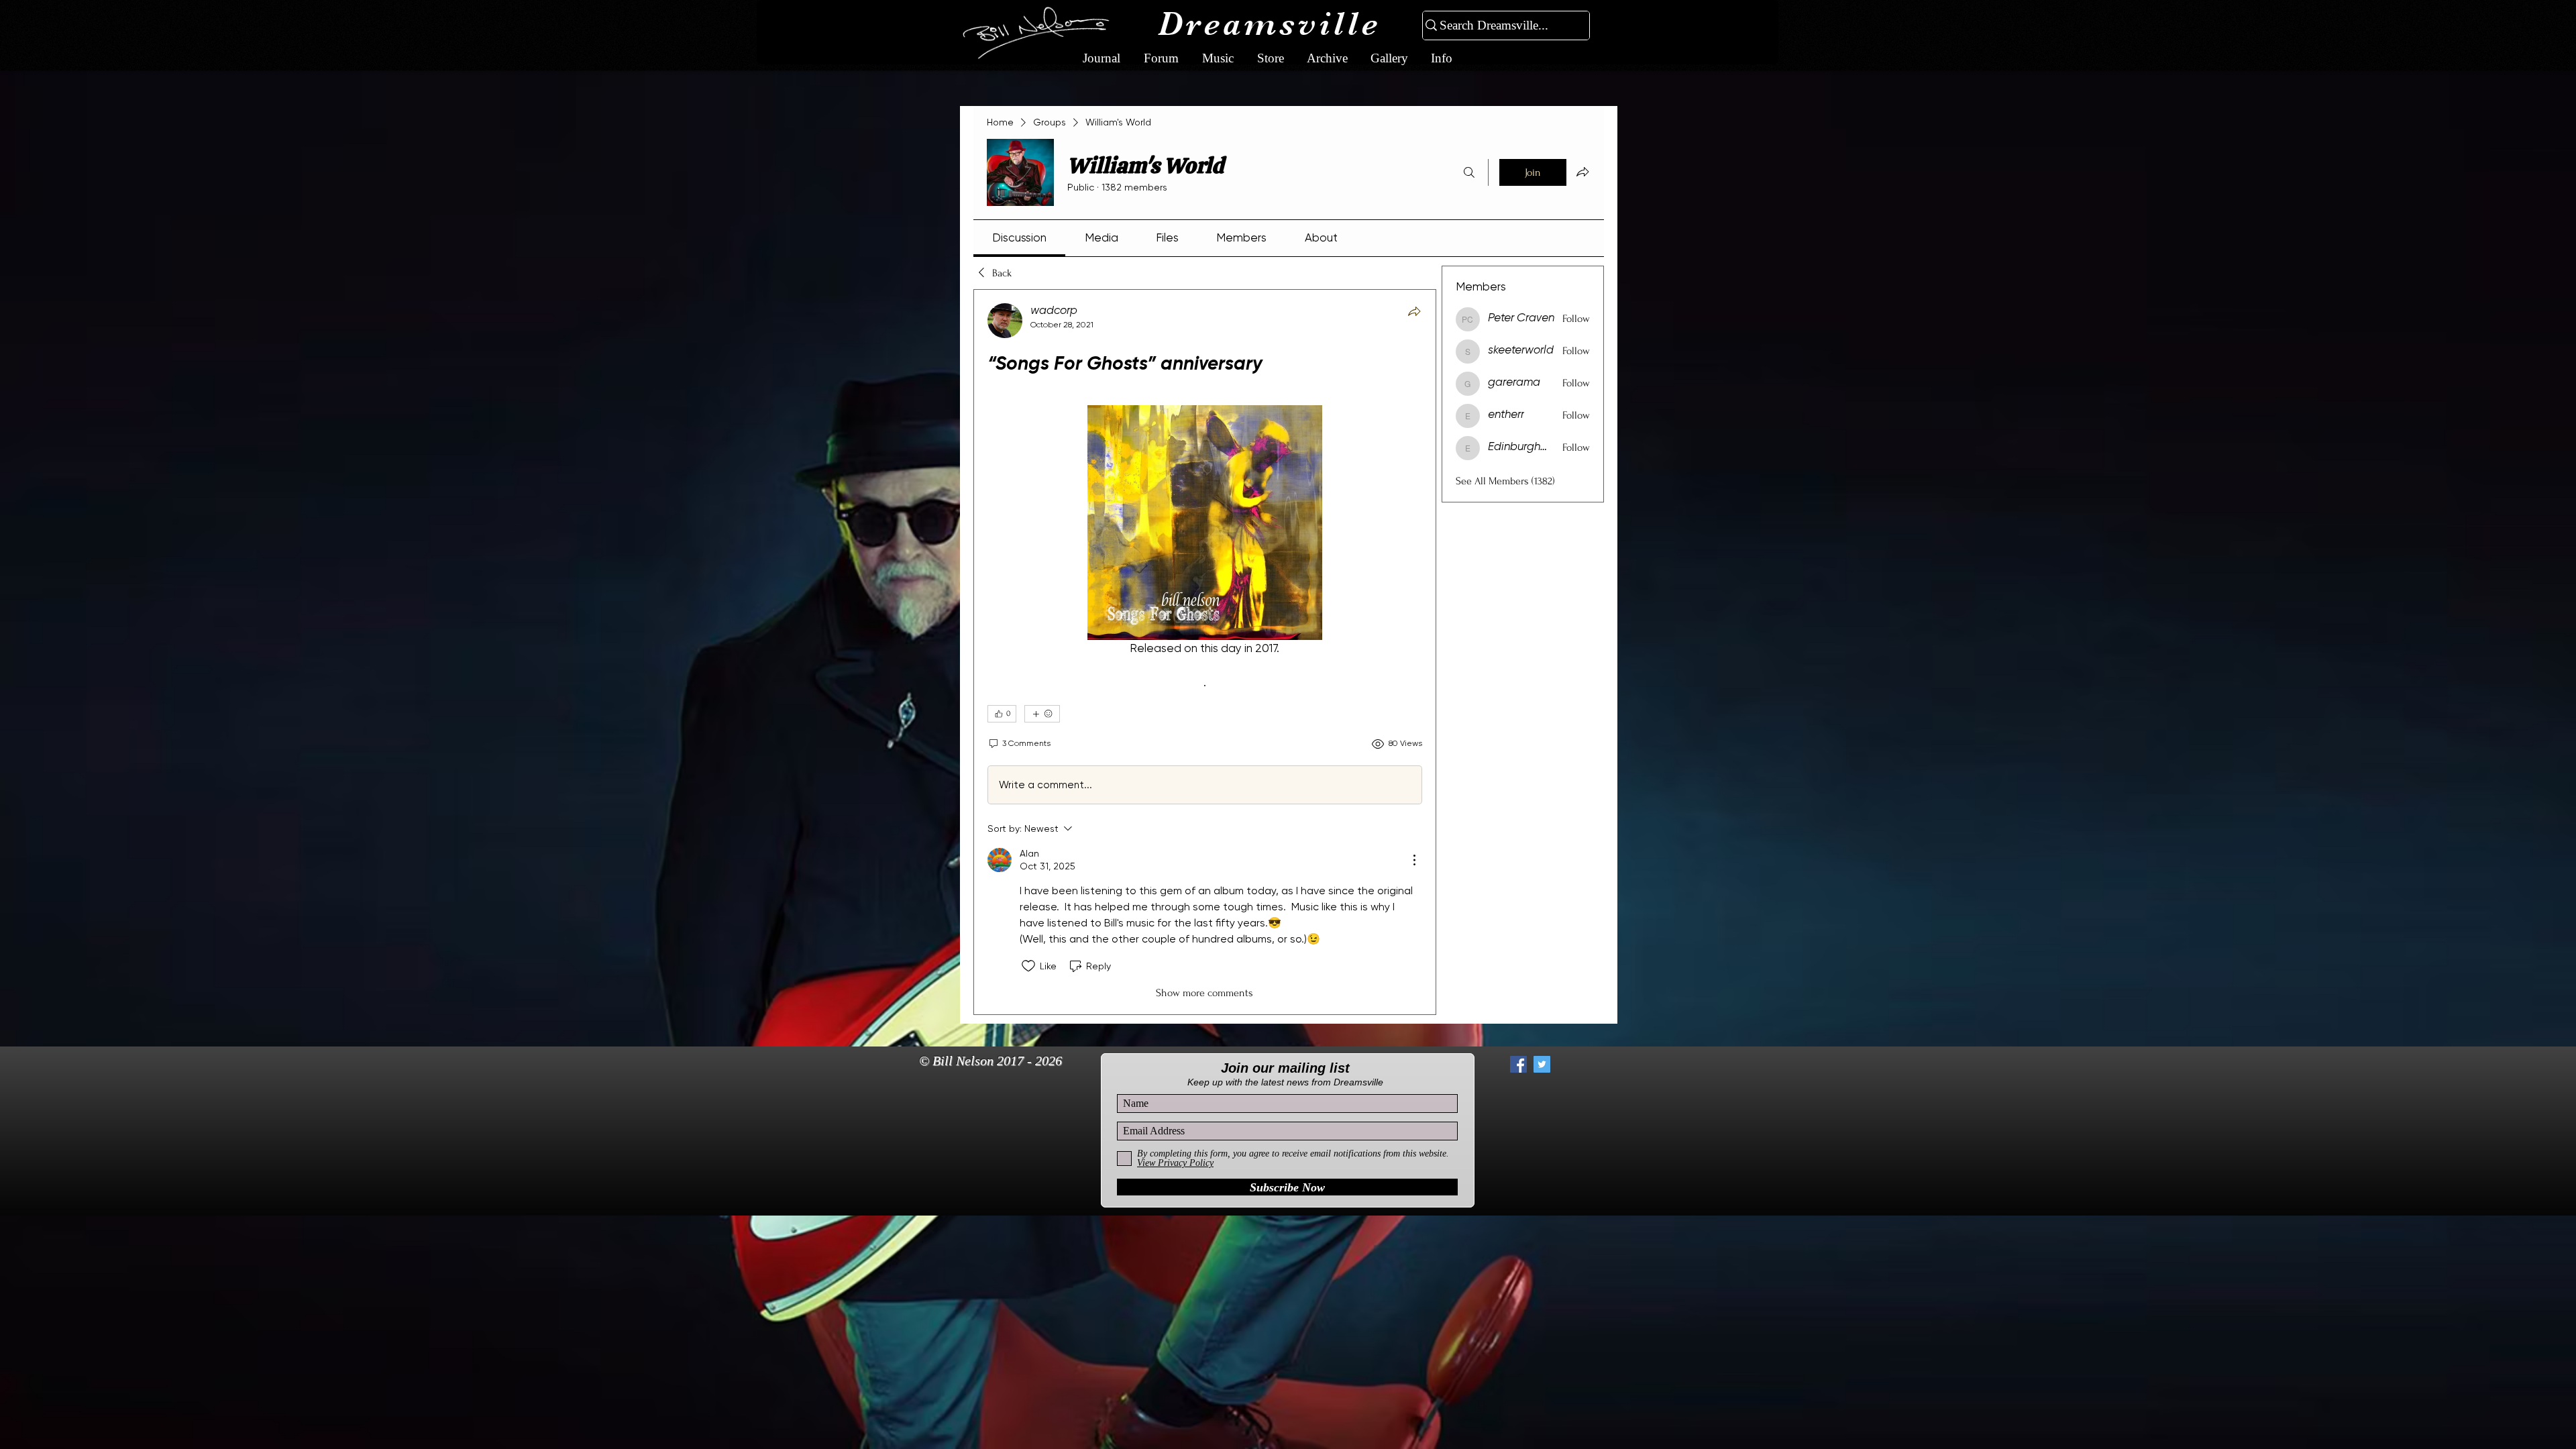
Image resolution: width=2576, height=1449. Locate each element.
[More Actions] (1414, 860)
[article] (1205, 652)
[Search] (1469, 172)
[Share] (1414, 311)
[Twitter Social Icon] (1542, 1064)
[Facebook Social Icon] (1518, 1064)
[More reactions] (1042, 714)
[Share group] (1582, 172)
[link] (1019, 237)
